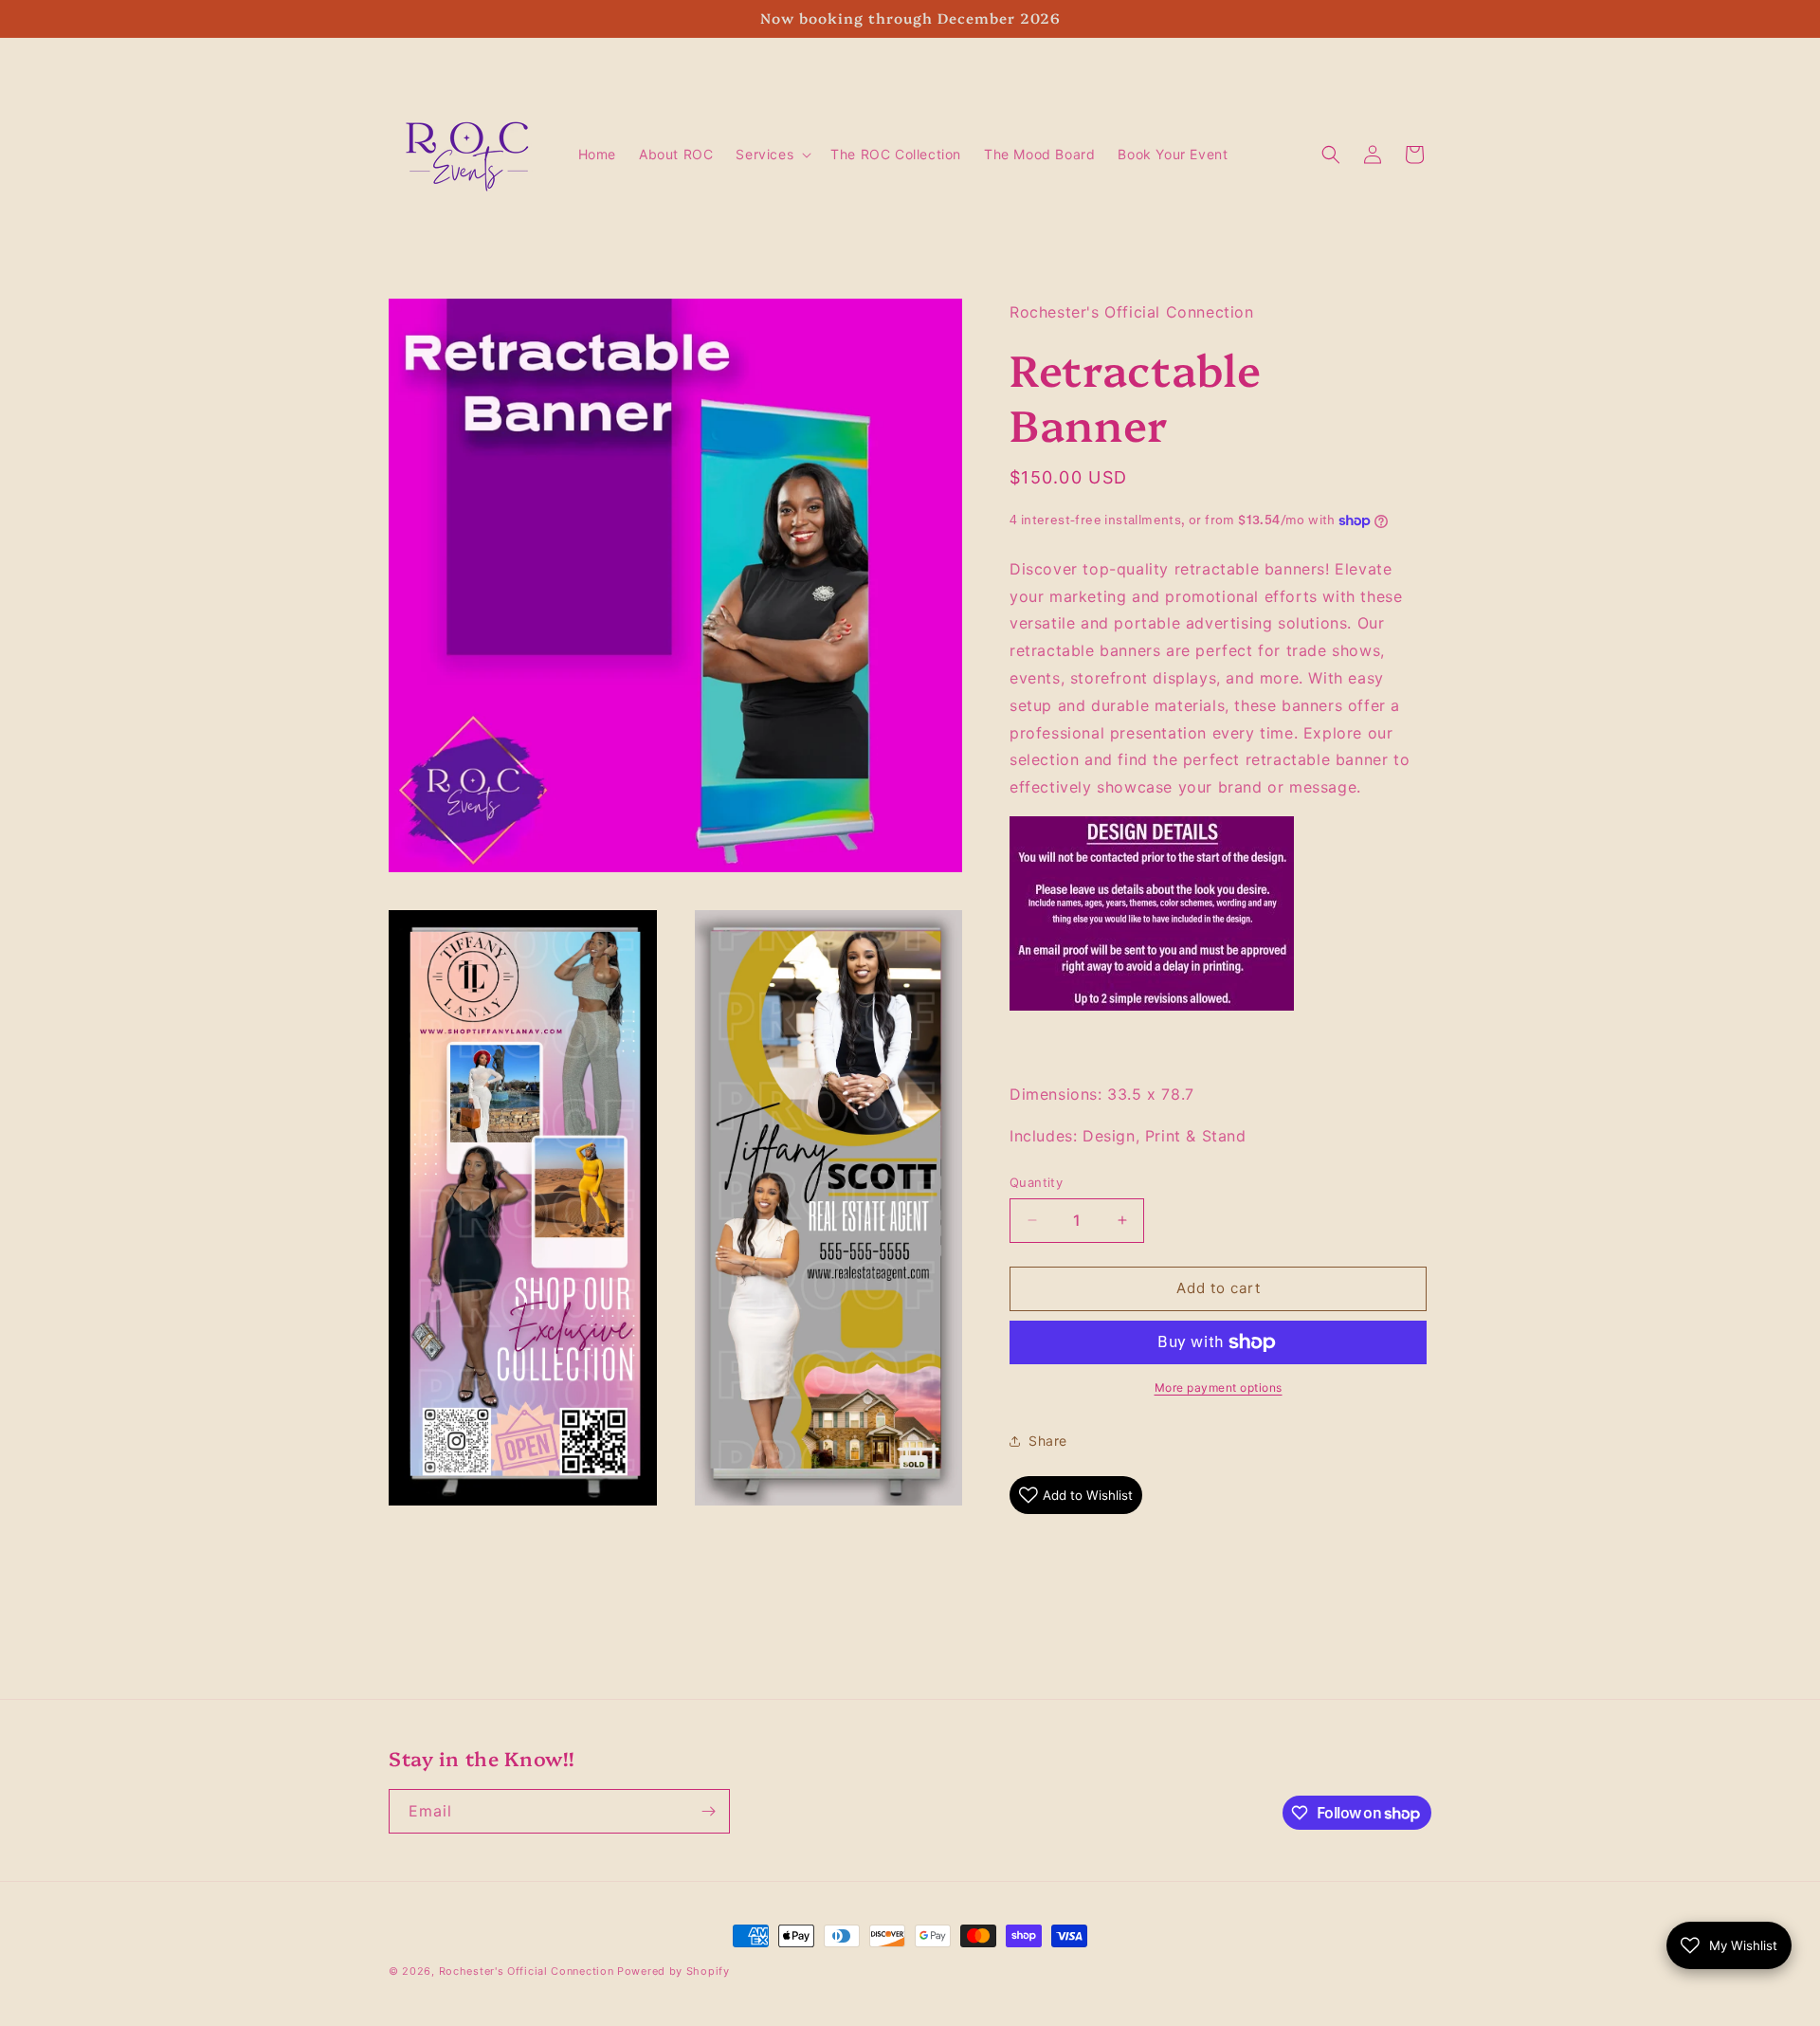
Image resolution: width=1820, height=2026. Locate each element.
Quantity (1036, 1182)
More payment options (1219, 1387)
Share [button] (1048, 1441)
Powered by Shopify (673, 1971)
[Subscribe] (708, 1811)
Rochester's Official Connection (527, 1971)
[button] (772, 155)
